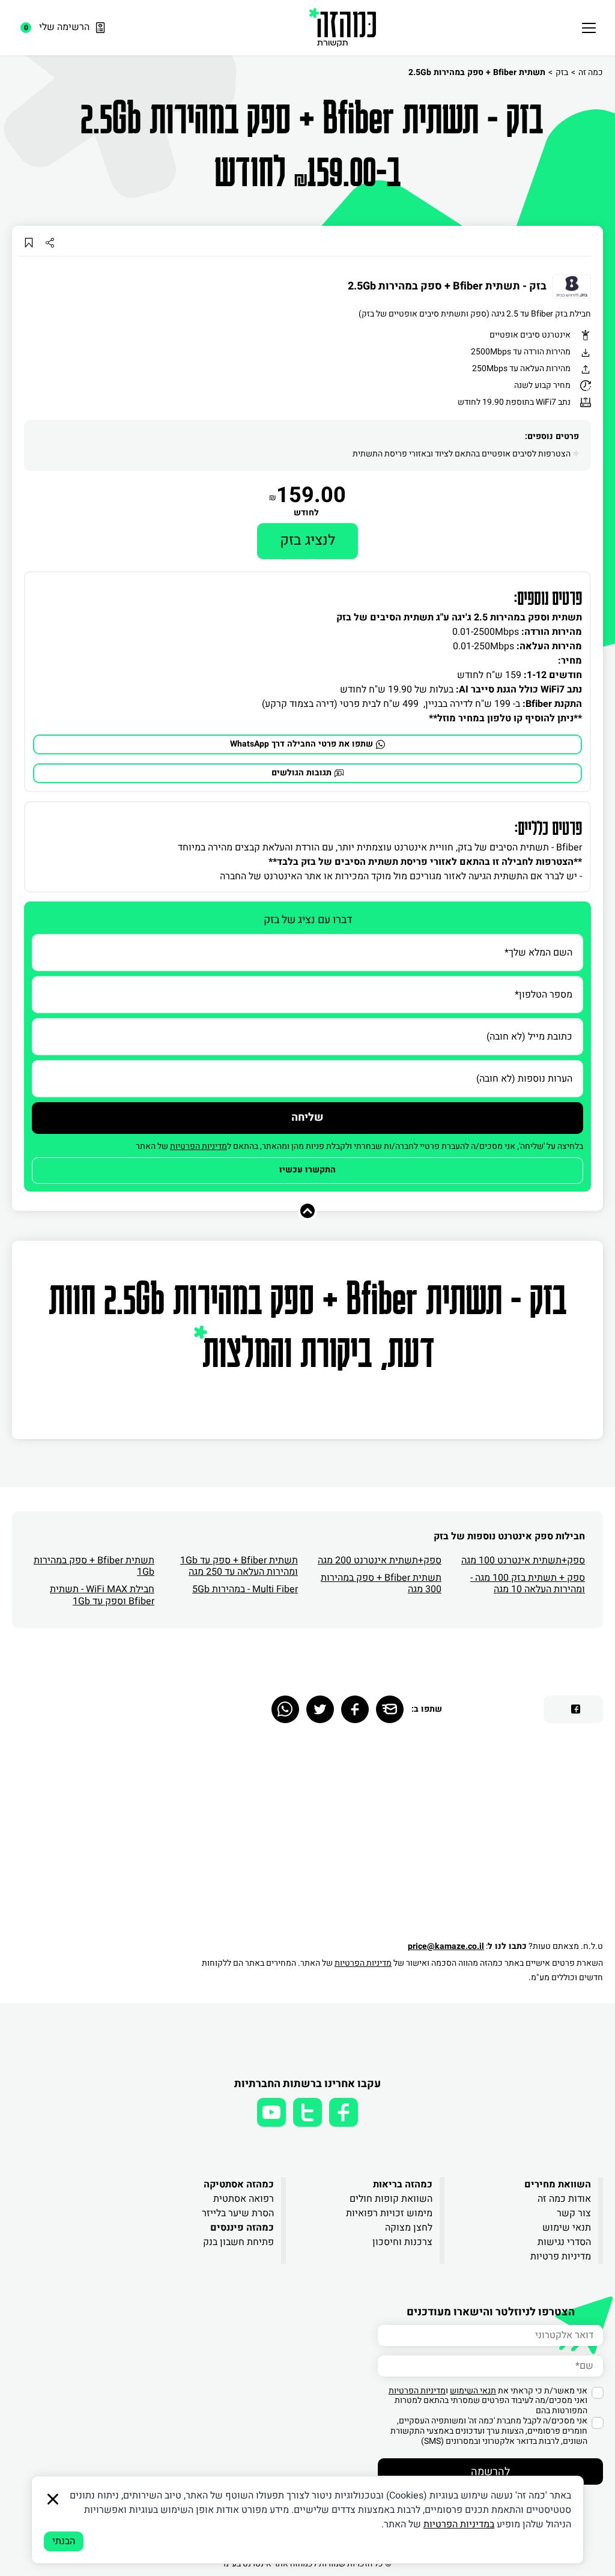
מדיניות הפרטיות (198, 1146)
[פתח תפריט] (589, 28)
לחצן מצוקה (409, 2228)
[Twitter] (320, 1709)
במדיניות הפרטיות (459, 2524)
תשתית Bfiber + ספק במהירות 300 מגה (381, 1583)
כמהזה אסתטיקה (239, 2184)
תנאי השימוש (473, 2391)
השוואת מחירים (558, 2184)
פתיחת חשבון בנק (238, 2242)
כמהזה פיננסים (242, 2228)
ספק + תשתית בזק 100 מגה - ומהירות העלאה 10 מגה (528, 1583)
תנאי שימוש (567, 2228)
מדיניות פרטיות (561, 2256)
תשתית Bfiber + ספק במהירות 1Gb (94, 1566)
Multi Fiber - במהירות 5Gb (245, 1589)
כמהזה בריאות (403, 2184)
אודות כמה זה (564, 2199)
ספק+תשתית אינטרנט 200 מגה (380, 1560)
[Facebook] (355, 1709)
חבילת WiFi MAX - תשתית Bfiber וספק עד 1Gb (102, 1595)
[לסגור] (53, 2499)
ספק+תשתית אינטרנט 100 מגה (523, 1560)
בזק (562, 72)
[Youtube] (271, 2112)
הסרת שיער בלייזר (238, 2213)
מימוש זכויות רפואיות (389, 2213)
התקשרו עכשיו (307, 1170)
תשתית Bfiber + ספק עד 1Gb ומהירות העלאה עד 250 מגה (239, 1566)
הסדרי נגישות (564, 2242)
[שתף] (50, 242)
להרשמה (490, 2472)
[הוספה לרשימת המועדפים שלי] (29, 242)
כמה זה (591, 72)
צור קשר (574, 2213)
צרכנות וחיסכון (402, 2242)
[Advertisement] (396, 1837)
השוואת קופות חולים (391, 2199)
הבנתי (64, 2541)
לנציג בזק (307, 540)
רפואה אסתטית (244, 2199)
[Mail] (390, 1709)
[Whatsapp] (285, 1709)
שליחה (307, 1117)
